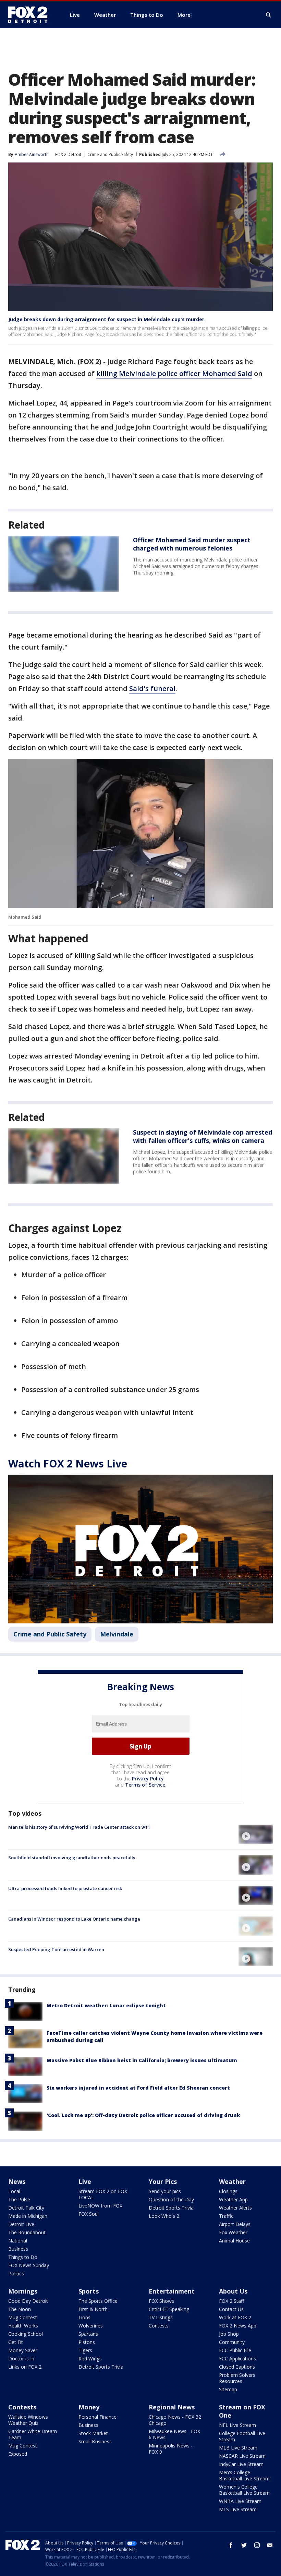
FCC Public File (235, 2350)
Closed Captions (237, 2367)
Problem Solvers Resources (237, 2378)
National (18, 2241)
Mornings (23, 2291)
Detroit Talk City (26, 2208)
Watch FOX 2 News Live (68, 1464)
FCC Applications (237, 2359)
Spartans (88, 2334)
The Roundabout (27, 2232)
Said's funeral (152, 688)
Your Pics (163, 2181)
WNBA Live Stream (240, 2501)
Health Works (23, 2326)
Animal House (234, 2241)
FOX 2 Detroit (68, 154)
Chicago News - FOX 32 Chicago (175, 2420)
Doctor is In (21, 2359)
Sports (89, 2291)
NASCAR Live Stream (242, 2456)
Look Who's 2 (164, 2216)
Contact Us (231, 2309)
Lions (84, 2317)
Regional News (172, 2407)
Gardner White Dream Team (33, 2434)
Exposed (18, 2454)
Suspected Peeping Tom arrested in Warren (56, 1949)
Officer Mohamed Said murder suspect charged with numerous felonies (192, 544)
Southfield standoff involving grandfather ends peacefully (72, 1858)
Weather (232, 2181)
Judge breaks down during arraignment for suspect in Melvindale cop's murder (106, 319)
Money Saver (23, 2350)
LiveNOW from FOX (100, 2206)
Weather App (233, 2199)
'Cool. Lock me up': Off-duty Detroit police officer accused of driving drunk (143, 2115)
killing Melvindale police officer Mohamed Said (174, 373)
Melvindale (117, 1634)
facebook (231, 2545)
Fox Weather (233, 2232)
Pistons (87, 2342)
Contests (159, 2326)
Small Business (95, 2441)
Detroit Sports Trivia (171, 2208)
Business (18, 2249)
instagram (257, 2545)
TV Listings (161, 2317)
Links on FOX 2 (25, 2367)
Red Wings (90, 2359)
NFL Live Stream (237, 2425)
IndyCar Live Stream (241, 2464)
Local (14, 2191)
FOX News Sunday (29, 2265)
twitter (244, 2545)
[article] (64, 564)
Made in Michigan (28, 2216)
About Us (233, 2291)
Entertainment (172, 2291)
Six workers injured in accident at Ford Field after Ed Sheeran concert (138, 2088)
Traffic (226, 2216)
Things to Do (23, 2257)
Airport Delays (235, 2224)
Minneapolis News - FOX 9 (171, 2449)
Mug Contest (23, 2317)
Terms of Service (145, 1785)
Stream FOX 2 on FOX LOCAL (103, 2194)
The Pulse (19, 2199)
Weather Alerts (235, 2208)
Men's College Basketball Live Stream (244, 2475)
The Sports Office (98, 2301)
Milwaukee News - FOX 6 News (174, 2434)
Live (85, 2181)
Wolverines (91, 2326)
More (184, 15)
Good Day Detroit (28, 2301)
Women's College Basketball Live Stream (244, 2490)
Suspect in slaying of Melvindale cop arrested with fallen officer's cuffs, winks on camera (203, 1136)
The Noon (20, 2309)
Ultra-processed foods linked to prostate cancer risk (65, 1888)
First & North (93, 2309)
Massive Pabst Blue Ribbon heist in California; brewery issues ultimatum (142, 2060)
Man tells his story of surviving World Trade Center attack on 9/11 (79, 1827)
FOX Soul (89, 2214)
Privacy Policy (148, 1779)
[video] (256, 1834)
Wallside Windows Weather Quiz (28, 2420)
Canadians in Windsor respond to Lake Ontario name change (74, 1919)
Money (89, 2407)
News (17, 2181)
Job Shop (229, 2334)
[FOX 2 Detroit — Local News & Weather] (31, 15)
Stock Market (93, 2433)
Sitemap (228, 2389)
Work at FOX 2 (235, 2317)
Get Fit (16, 2342)
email (270, 2545)
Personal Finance (97, 2417)
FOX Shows (161, 2301)
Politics (16, 2273)
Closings (228, 2191)
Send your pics (165, 2191)
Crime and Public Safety (110, 154)
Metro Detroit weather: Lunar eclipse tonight (106, 2005)
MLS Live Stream (238, 2509)
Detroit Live (21, 2224)
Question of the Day (171, 2199)
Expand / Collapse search (269, 15)
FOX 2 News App (238, 2326)
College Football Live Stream (242, 2436)
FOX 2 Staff (231, 2301)
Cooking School (26, 2334)
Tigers (85, 2350)
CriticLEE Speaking (169, 2309)
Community (232, 2342)
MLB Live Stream (238, 2448)
